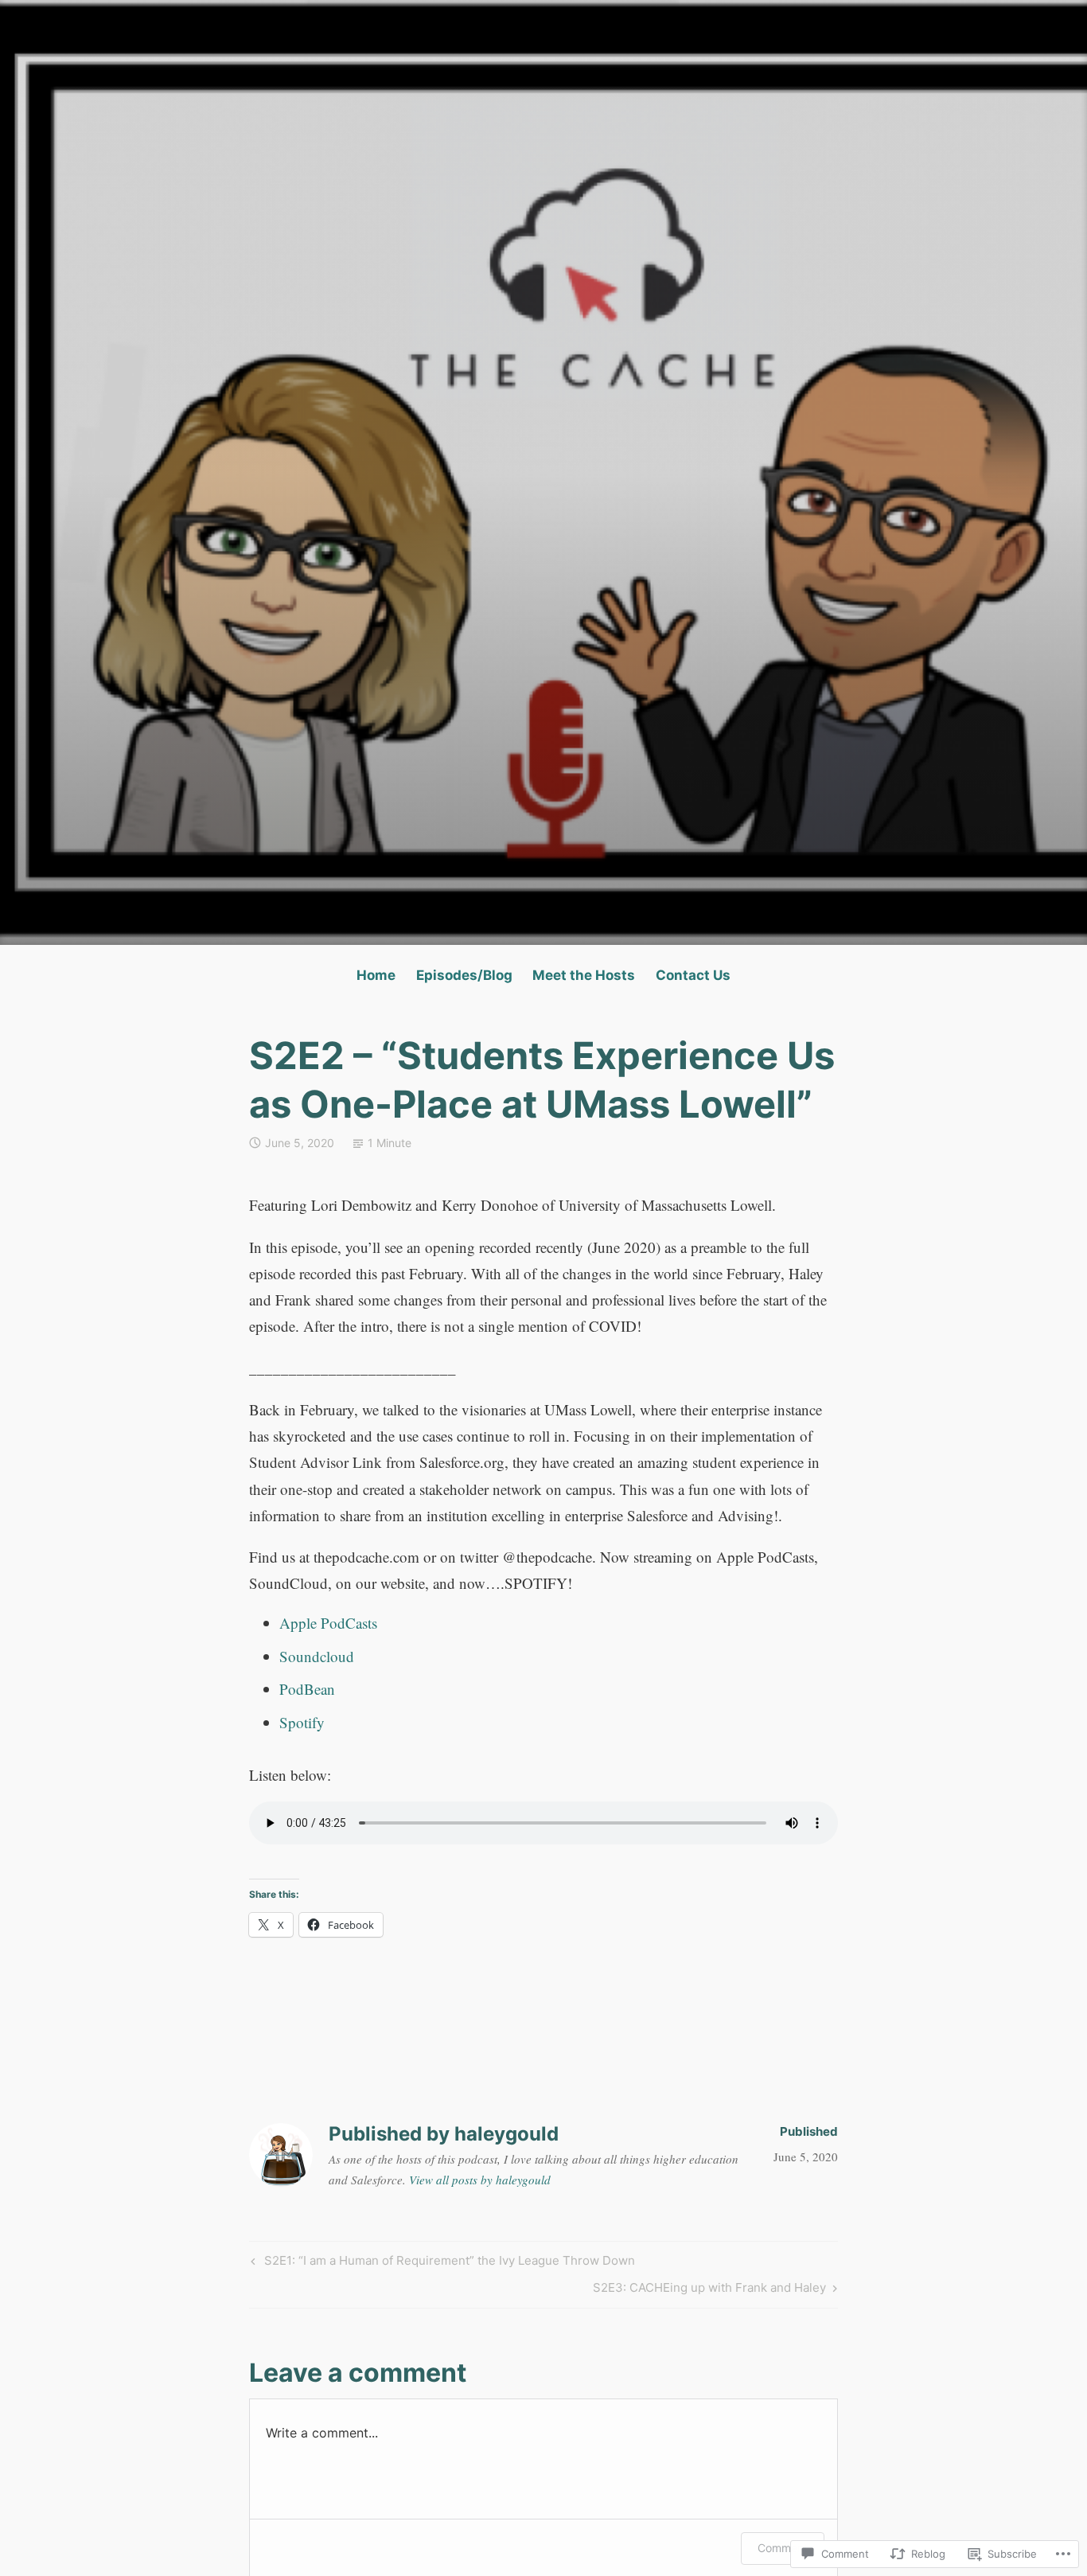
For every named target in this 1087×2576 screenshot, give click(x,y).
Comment (783, 2548)
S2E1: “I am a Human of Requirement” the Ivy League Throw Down (441, 2263)
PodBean (307, 1689)
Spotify (302, 1722)
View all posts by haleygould (480, 2180)
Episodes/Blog (464, 975)
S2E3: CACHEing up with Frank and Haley (709, 2290)
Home (376, 975)
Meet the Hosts (584, 975)
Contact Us (693, 975)
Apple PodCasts (328, 1623)
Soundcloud (317, 1656)
